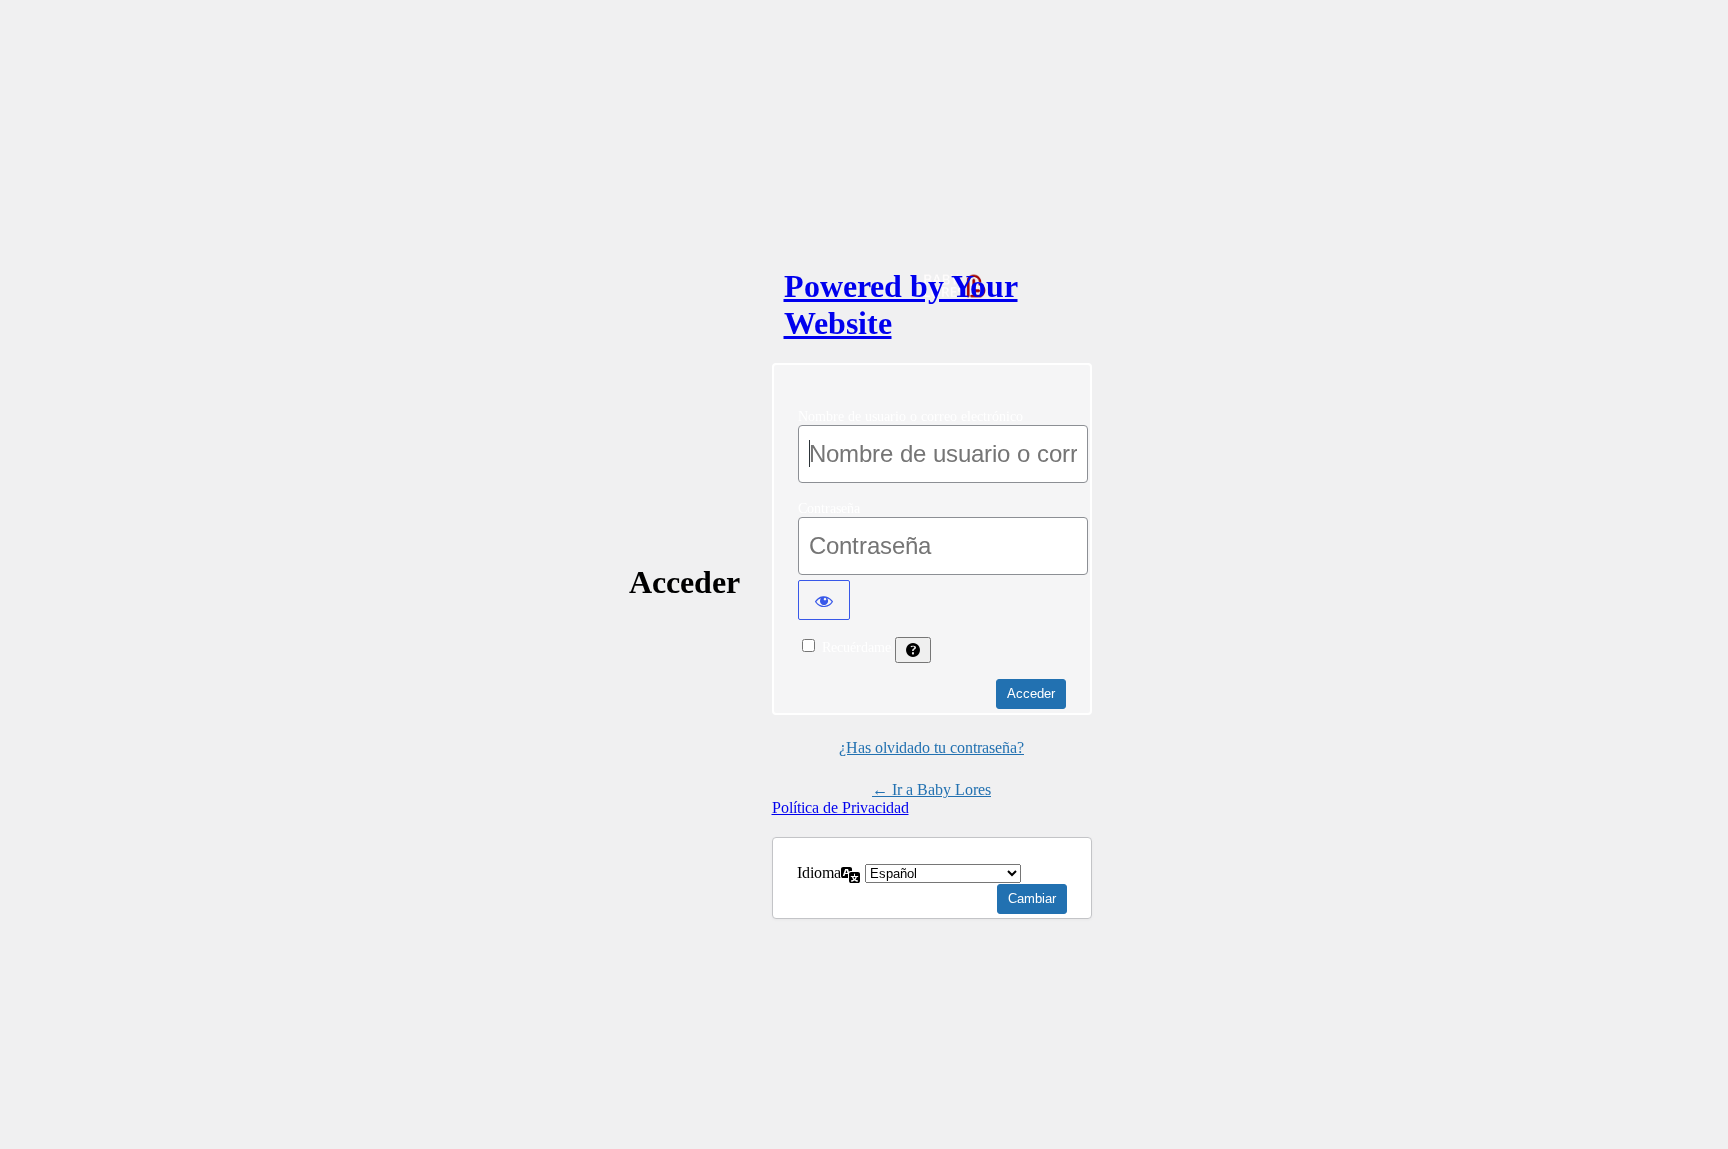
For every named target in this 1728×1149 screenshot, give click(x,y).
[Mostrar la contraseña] (824, 600)
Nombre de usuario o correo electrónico (910, 416)
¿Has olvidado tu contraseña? (931, 747)
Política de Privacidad (840, 807)
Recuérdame (856, 647)
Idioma (819, 872)
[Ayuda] (913, 650)
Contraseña (829, 508)
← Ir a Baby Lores (931, 789)
